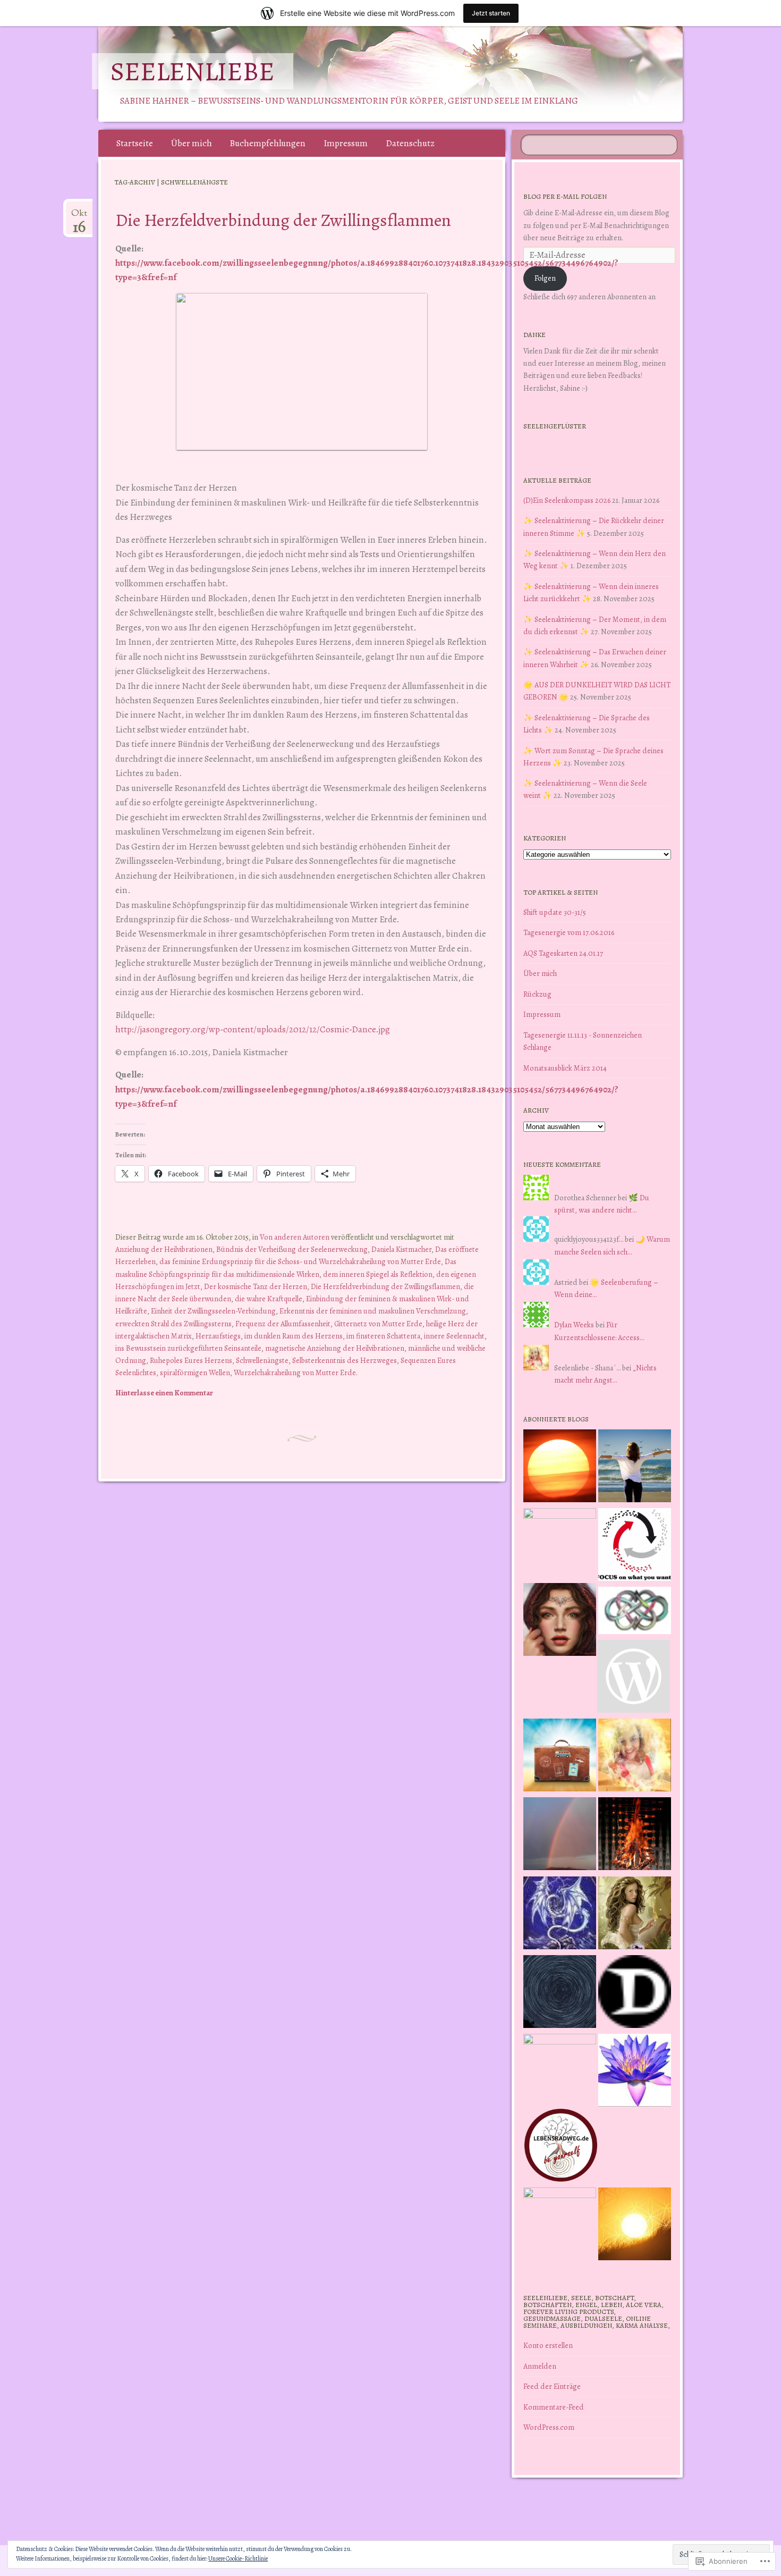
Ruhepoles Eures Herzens (191, 1360)
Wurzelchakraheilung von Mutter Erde (295, 1373)
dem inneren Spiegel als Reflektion (378, 1274)
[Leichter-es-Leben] (635, 1546)
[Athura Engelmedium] (560, 1621)
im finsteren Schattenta (383, 1336)
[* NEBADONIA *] (560, 2070)
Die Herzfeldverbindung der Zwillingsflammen (283, 220)
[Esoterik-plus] (560, 1544)
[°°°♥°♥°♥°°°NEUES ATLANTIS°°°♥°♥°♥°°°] (635, 2072)
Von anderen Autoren (295, 1237)
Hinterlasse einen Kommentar (164, 1393)
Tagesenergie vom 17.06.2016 (569, 932)
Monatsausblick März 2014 (565, 1068)
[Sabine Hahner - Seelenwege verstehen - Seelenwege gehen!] (635, 1468)
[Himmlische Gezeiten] (560, 1993)
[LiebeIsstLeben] (635, 1612)
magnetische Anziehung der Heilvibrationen (335, 1348)
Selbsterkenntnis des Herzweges (345, 1360)
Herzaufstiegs (218, 1336)
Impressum (346, 143)
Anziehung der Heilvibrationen (164, 1249)
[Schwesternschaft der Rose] (635, 1915)
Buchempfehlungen (268, 143)
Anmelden (540, 2366)
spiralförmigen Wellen (195, 1373)
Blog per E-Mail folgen (565, 196)
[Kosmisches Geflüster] (560, 2224)
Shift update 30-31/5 (555, 912)
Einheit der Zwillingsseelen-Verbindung (213, 1311)
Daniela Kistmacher (401, 1249)
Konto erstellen (548, 2345)
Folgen (545, 278)
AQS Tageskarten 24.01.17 (563, 953)
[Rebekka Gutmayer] (634, 1678)
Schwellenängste (262, 1360)
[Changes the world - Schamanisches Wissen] (635, 1836)
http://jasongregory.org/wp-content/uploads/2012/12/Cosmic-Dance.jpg (253, 1029)
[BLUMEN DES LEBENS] (635, 2226)
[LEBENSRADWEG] (561, 2147)
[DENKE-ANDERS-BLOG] (635, 1993)
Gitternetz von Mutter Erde (378, 1324)
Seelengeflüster (555, 426)
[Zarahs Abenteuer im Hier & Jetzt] (560, 1915)
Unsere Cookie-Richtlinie (238, 2558)
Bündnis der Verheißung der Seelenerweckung (292, 1249)
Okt (79, 217)
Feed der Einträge (552, 2386)
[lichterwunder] (560, 1836)
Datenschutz (410, 143)
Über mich (192, 143)
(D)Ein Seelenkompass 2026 (567, 500)
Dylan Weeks (574, 1325)
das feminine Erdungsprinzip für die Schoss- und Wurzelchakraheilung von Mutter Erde (300, 1261)
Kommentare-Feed (554, 2407)
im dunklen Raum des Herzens (294, 1336)
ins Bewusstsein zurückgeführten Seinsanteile (188, 1348)
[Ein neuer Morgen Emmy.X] (560, 1468)
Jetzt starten (491, 13)
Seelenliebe (193, 71)
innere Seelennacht (454, 1336)
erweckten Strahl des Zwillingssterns (173, 1324)
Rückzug (537, 994)
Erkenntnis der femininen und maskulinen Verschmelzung (373, 1311)
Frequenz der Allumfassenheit (283, 1324)
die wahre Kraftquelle (269, 1299)
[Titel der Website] (635, 1757)
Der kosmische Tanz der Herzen (256, 1286)
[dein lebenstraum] (560, 1757)
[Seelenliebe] (411, 74)
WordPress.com (549, 2427)
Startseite (135, 143)
